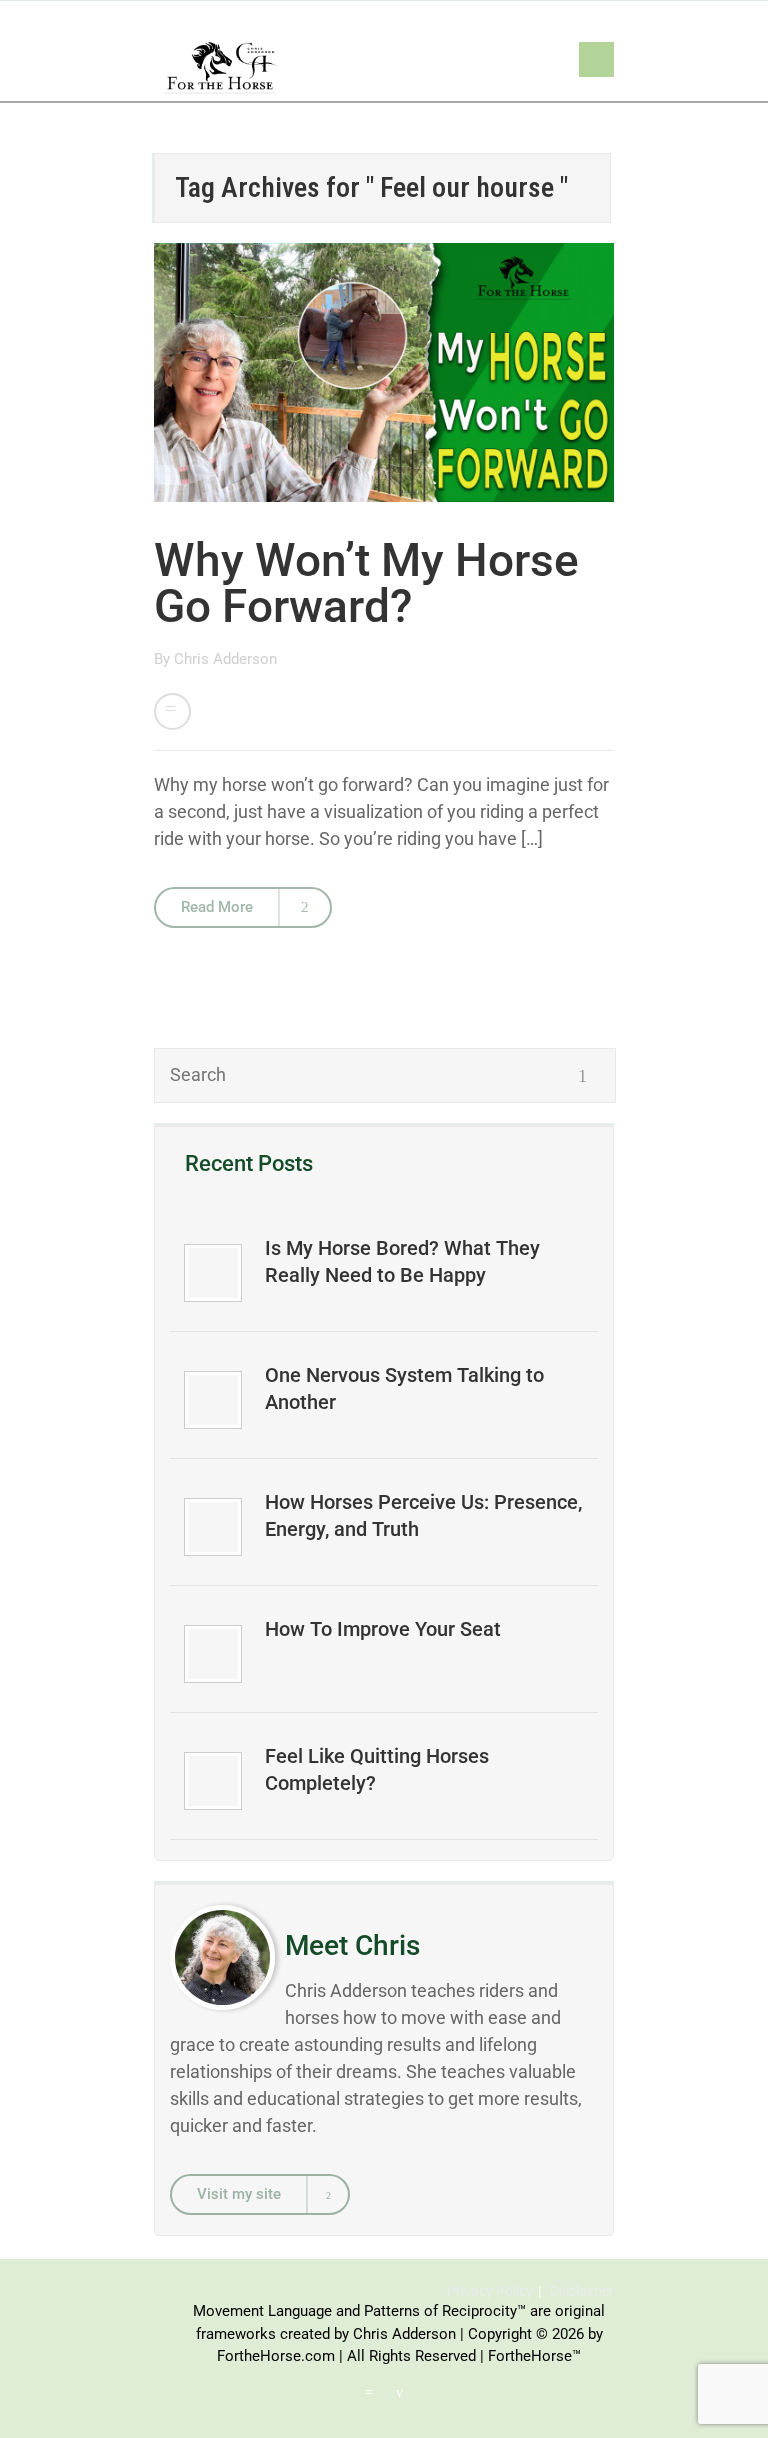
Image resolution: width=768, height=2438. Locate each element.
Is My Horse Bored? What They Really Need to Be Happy (402, 1261)
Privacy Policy (490, 2291)
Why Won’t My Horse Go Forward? (366, 583)
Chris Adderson (225, 659)
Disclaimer (582, 2291)
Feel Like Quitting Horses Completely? (377, 1769)
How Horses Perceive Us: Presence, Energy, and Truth (423, 1515)
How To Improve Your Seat (383, 1629)
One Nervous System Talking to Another (404, 1388)
